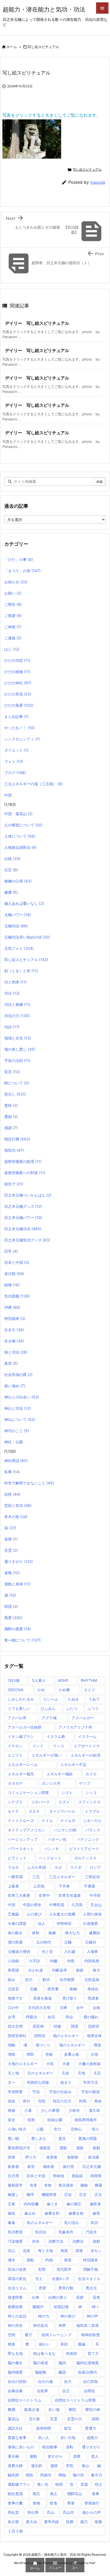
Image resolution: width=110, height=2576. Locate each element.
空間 (11, 2335)
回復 (57, 2026)
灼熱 (49, 2260)
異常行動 (66, 2288)
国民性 (40, 2036)
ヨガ (58, 1867)
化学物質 (67, 1979)
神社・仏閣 (14, 1442)
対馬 (83, 2101)
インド (38, 1746)
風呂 (36, 2494)
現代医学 (64, 2269)
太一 (11, 2082)
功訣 (12, 1027)
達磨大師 (15, 2466)
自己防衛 (91, 2381)
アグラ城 (49, 1718)
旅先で (14, 1184)
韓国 (11, 1606)
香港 (71, 2503)
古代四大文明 (39, 2008)
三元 (36, 1877)
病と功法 (16, 1352)
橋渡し (13, 2194)
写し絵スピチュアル (43, 47)
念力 (57, 2129)
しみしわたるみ (21, 1699)
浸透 (79, 2251)
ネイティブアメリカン (26, 1830)
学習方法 (91, 2082)
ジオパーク (41, 1802)
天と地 (13, 2073)
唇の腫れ (91, 2017)
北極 (33, 1989)
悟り (96, 2129)
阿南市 (46, 2475)
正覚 (11, 2204)
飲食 (54, 2503)
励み (11, 1979)
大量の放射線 (89, 2064)
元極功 (91, 1942)
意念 (62, 2138)
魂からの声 (92, 2512)
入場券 (92, 1951)
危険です (15, 1998)
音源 (84, 2484)
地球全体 (94, 2036)
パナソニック (88, 1839)
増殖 (11, 2054)
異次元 (91, 2288)
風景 (13, 1618)
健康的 (95, 1933)
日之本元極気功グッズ (27, 1240)
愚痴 (11, 1117)
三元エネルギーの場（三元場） (34, 784)
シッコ (91, 1793)
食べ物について (22, 1640)
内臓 (54, 1961)
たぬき (73, 1699)
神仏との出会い (22, 1397)
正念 (83, 2194)
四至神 (38, 2026)
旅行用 (68, 2166)
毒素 (11, 2223)
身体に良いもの (21, 2447)
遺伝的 (37, 2466)
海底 (64, 2251)
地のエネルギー (66, 2036)
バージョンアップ (23, 1839)
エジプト (15, 1755)
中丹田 (95, 1895)
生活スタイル (89, 2279)
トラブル (92, 1811)
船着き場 (32, 2409)
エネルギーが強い (46, 1755)
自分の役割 (17, 2381)
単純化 (93, 1989)
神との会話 (17, 2316)
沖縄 (12, 1307)
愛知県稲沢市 (19, 2148)
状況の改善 (17, 2269)
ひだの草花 (18, 694)
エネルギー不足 (73, 1764)
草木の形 (16, 1517)
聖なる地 (15, 2353)
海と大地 (45, 2251)
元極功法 (16, 926)
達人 (95, 2456)
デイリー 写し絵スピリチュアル (37, 323)
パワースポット (21, 1849)
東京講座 (66, 2185)
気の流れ (72, 2223)
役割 (31, 2120)
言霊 (11, 1550)
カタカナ (15, 1783)
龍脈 (99, 2522)
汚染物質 (15, 2241)
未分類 (14, 1274)
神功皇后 (41, 2325)
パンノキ (52, 1849)
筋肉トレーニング (57, 2335)
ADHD (63, 1680)
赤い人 (44, 2438)
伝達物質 (91, 1923)
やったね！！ (19, 728)
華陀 (72, 2409)
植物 (12, 1285)
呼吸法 (32, 2017)
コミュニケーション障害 (28, 1793)
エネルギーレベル (23, 1764)
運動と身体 (17, 1584)
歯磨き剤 (52, 2213)
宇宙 (36, 2092)
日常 (11, 1251)
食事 (96, 2494)
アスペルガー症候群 (25, 1727)
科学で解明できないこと (29, 1483)
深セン (96, 2251)
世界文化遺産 (70, 1895)
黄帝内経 (52, 2522)
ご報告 (13, 604)
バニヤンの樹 (65, 1830)
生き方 (14, 1330)
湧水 (11, 2260)
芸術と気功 (18, 1505)
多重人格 (72, 2054)
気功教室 (15, 2232)
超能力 (92, 2438)
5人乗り (39, 1680)
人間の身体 (92, 1914)
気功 (94, 2223)
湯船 (30, 2260)
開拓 (30, 2475)
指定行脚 (17, 1139)
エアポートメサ (87, 1746)
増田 (30, 2054)
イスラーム (87, 1736)
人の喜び (34, 1914)
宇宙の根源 (91, 2092)
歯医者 (95, 2204)
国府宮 (94, 2026)
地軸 (11, 2045)
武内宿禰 (31, 2204)
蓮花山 (13, 2419)
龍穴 (84, 2522)
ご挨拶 (13, 615)
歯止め (30, 2213)
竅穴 (29, 2335)
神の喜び (68, 2316)
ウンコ (58, 1746)
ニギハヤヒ (92, 1821)
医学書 (53, 1989)
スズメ (64, 1802)
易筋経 (77, 2176)
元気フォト (19, 948)
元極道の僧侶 (19, 1951)
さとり (90, 1690)
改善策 (52, 2157)
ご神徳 (13, 627)
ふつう (93, 1708)
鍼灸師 (13, 2475)
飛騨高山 (74, 2494)
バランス (93, 1830)
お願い (13, 593)
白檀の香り (58, 2297)
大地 (94, 2054)
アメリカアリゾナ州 (75, 1727)
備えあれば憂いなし (24, 903)
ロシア (95, 1867)
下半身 (64, 1886)
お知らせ (16, 582)
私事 (12, 1472)
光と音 (47, 1951)
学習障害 (15, 2092)
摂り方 (31, 2157)
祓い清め (15, 1386)
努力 (96, 1970)
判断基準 (60, 1970)
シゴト (67, 1793)
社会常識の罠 (18, 1375)
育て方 (93, 2353)
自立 (66, 2391)
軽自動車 (50, 2447)
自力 (68, 2381)
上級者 (13, 1886)
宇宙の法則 (17, 1060)
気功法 (41, 2232)
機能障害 (49, 2194)
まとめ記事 (16, 716)
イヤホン (15, 1746)
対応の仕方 (62, 2101)
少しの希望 (50, 2110)
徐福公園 (55, 2120)
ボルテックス (85, 1858)
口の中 (13, 2008)
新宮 (31, 2166)
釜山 (85, 2466)
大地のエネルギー (23, 2064)
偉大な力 (72, 1933)
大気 (50, 2064)
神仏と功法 (17, 1408)
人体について (20, 836)
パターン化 (57, 1839)
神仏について (20, 1419)
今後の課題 (17, 1923)
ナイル (47, 1821)
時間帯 (96, 2176)
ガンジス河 (51, 1783)
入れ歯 (70, 1951)
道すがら (55, 2456)
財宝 (68, 2428)
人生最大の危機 (62, 1914)
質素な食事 (17, 2438)
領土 (99, 2484)
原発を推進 (42, 1998)
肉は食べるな (44, 2353)
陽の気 (78, 2475)
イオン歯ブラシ (21, 1736)
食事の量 (15, 2503)
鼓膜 (70, 2522)
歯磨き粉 (76, 2213)
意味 (11, 1105)
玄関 (42, 2269)
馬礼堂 (13, 2512)
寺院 (42, 2101)
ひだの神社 (18, 683)
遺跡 (54, 2466)
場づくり (43, 2045)
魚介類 (13, 2522)
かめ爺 (64, 1690)
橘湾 (30, 2194)
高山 (50, 2512)
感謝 (11, 1128)
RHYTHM (89, 1680)
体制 (36, 1933)
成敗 (80, 2148)
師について (17, 1083)
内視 (71, 1961)
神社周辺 (16, 1461)
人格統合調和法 (20, 847)
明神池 (58, 2176)
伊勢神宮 (64, 1923)
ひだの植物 (17, 672)
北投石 (13, 1989)
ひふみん (48, 1708)
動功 (46, 1979)
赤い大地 (68, 2438)
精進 (11, 2344)
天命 (65, 2073)
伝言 (11, 870)
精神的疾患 (91, 2335)
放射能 (73, 2157)
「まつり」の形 (22, 571)
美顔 (64, 2344)
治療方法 (56, 2241)
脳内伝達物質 (88, 2363)
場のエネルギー (72, 2045)
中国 (8, 795)
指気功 (14, 1150)
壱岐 (49, 2054)
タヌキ (34, 1811)
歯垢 (11, 2213)
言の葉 (34, 2419)
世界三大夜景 (19, 1895)
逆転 (70, 2447)
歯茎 (96, 2213)
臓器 (62, 2372)
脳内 (62, 2363)
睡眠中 (38, 2307)
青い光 (43, 2484)
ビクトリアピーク (84, 1849)
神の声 (92, 2316)
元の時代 (44, 1942)
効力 (29, 1979)
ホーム (12, 47)
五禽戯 (13, 1914)
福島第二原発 (88, 2325)
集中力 (97, 2475)
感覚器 (45, 2148)
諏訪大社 (15, 2428)
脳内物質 (15, 2372)
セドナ (13, 1811)
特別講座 (15, 1318)
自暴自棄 (15, 2391)
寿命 (98, 2101)
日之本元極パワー (23, 1217)
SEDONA (15, 1690)
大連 (66, 2064)
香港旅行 (92, 2503)
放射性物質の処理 (23, 1161)
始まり (66, 2082)
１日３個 (15, 2531)
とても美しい (19, 1708)
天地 (81, 2073)
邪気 (70, 2466)
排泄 (11, 2157)
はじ (12, 649)
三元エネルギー (62, 1877)
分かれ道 (36, 1970)
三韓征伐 (92, 1877)
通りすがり (19, 1561)
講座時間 (44, 2428)
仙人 (42, 1923)
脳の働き (15, 2363)
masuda (98, 182)
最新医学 (15, 2185)
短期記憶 (61, 2307)
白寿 (36, 2297)
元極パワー (18, 915)
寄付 (26, 2101)
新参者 (13, 2166)
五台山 (96, 1905)
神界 (62, 2325)
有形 (33, 2185)
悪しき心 (39, 2138)
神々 (96, 2307)
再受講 (13, 1970)
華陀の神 (93, 2409)
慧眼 (63, 2148)
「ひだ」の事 (19, 559)
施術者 (49, 2166)
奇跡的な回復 (38, 2082)
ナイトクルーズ (21, 1821)
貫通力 (91, 2428)
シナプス (15, 1802)
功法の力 (17, 1016)
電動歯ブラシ (19, 2484)
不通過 (89, 1886)
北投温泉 (92, 1979)
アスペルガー (83, 1718)
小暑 (28, 2110)
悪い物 (13, 2138)
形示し (15, 1094)
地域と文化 (18, 1038)
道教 (77, 2456)
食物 (36, 2503)
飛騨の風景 (18, 1629)
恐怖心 (76, 2129)
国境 (74, 2026)
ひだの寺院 (17, 660)
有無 (48, 2185)
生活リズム (17, 2288)
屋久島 (95, 2110)
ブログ (15, 773)
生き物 (14, 1341)
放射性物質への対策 (25, 1173)
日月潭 (13, 2176)
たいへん (51, 1699)
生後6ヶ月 (60, 2279)
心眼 (40, 2129)
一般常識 (15, 1877)
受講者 (93, 1998)
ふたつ (72, 1708)
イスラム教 (56, 1736)
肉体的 (72, 2353)
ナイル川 (68, 1821)
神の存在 (15, 2325)
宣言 (12, 1072)
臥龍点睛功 (88, 2372)
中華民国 (57, 1905)
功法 (12, 993)
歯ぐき (52, 2204)
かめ (41, 1690)
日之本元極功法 (23, 1229)
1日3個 (14, 1680)
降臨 (62, 2475)
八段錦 (13, 1961)
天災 (97, 2073)
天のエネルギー (40, 2073)
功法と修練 (17, 1004)
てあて (94, 1699)
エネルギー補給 (60, 1774)
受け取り (70, 1998)
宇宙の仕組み (60, 2092)
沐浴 (36, 2241)
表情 (11, 1539)
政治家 (94, 2157)
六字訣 (34, 1961)
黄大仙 (32, 2522)
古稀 (63, 2008)
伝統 (12, 859)
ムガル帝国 (37, 1867)
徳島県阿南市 (86, 2120)
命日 (51, 2017)
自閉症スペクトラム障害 (75, 2400)
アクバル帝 (17, 1718)
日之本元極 (92, 2166)
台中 (80, 2008)
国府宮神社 (17, 2036)
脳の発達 (41, 2363)
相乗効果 (15, 2307)
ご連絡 (13, 638)
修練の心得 (18, 881)
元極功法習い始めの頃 (27, 937)
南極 (73, 1989)
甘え (39, 2279)
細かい (45, 2344)
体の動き (15, 1933)
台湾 (11, 2017)
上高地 (39, 1886)
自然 (12, 1494)
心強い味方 (17, 2129)
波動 (96, 2241)
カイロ (91, 1774)
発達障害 (15, 2297)
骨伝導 (33, 2512)
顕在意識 (15, 2494)
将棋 (11, 2110)
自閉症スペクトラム (25, 2400)
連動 (33, 2456)
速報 (12, 1573)
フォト (14, 761)
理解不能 (91, 2269)
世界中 (44, 1895)
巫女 (11, 2120)
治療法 (78, 2241)
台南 (96, 2008)
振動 (96, 2148)
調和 (96, 2419)
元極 (68, 1942)
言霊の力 (74, 2419)
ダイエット (16, 750)
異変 (42, 2288)
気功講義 (17, 1296)
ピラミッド (17, 1858)
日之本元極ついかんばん (28, 1195)
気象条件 (66, 2232)
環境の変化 (17, 2279)
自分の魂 (45, 2381)
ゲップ (85, 1783)
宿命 (11, 2101)
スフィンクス (89, 1802)
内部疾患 (92, 1961)
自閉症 (89, 2391)
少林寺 (74, 2110)
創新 (80, 1970)
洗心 (11, 2251)
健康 (11, 892)
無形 (68, 2260)
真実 (11, 1363)
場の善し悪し (20, 1049)
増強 (97, 2045)
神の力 (44, 2316)
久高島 (77, 1905)
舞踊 (11, 2409)
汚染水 (91, 2232)
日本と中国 (17, 1262)
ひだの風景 (19, 705)
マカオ (13, 1867)
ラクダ (76, 1867)
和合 (69, 2017)
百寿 (96, 2297)
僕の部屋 (15, 1942)
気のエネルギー (40, 2223)
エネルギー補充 (21, 1774)
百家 (80, 2297)
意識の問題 (88, 2138)
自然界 (42, 2391)
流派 (26, 2251)
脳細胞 (41, 2372)
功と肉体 (15, 982)
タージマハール (62, 1811)
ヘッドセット (50, 1858)
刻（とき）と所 (21, 971)
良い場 (54, 2409)
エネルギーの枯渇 (85, 1755)
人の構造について (23, 825)
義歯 (82, 2344)
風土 (54, 2494)
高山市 (68, 2512)
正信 (68, 2194)
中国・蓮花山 (18, 814)
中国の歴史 (32, 1905)
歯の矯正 (74, 2204)
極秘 (84, 2185)
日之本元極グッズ (23, 1206)
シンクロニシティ (22, 739)
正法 (98, 2194)
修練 (52, 1933)
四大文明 (15, 2026)
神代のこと (17, 1431)
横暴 (99, 2185)
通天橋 (13, 2456)
